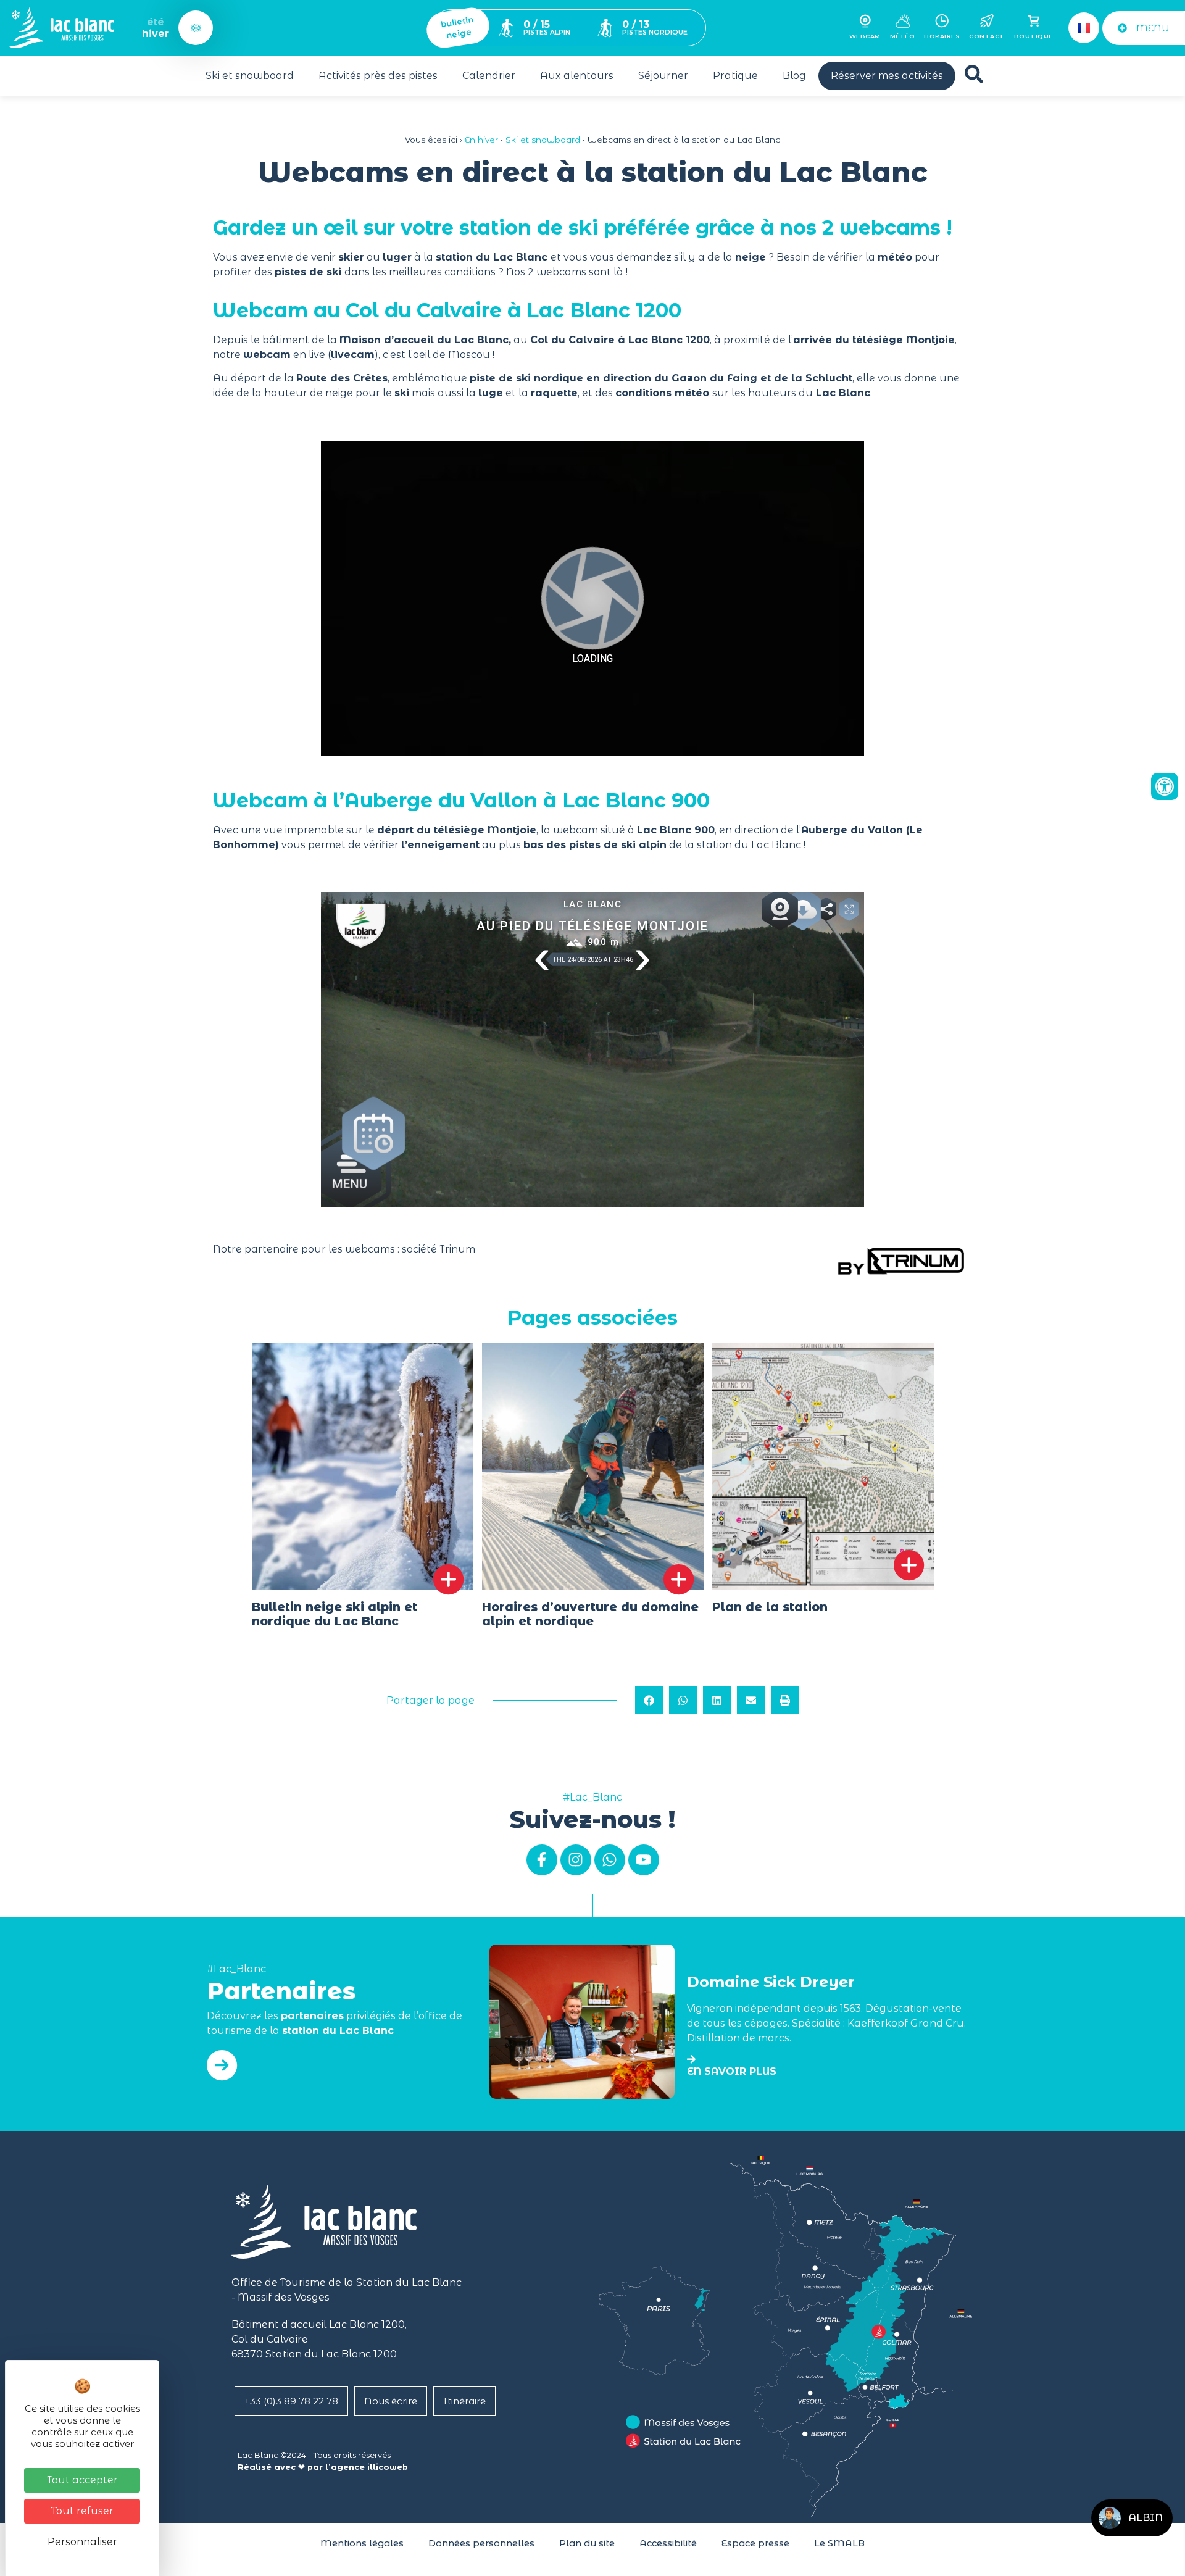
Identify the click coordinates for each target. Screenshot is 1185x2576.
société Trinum (439, 1249)
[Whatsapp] (610, 1860)
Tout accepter (82, 2480)
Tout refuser (82, 2511)
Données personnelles (481, 2543)
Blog (794, 76)
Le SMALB (839, 2543)
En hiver (481, 140)
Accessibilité (668, 2543)
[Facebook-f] (542, 1860)
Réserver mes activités (887, 76)
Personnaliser (82, 2542)
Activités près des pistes (378, 76)
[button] (649, 1700)
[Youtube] (644, 1860)
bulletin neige (457, 27)
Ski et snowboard (250, 76)
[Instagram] (576, 1860)
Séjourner (663, 76)
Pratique (735, 76)
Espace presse (755, 2543)
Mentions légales (362, 2543)
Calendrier (489, 76)
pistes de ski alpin (618, 845)
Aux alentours (577, 76)
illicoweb (388, 2467)
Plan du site (587, 2543)
